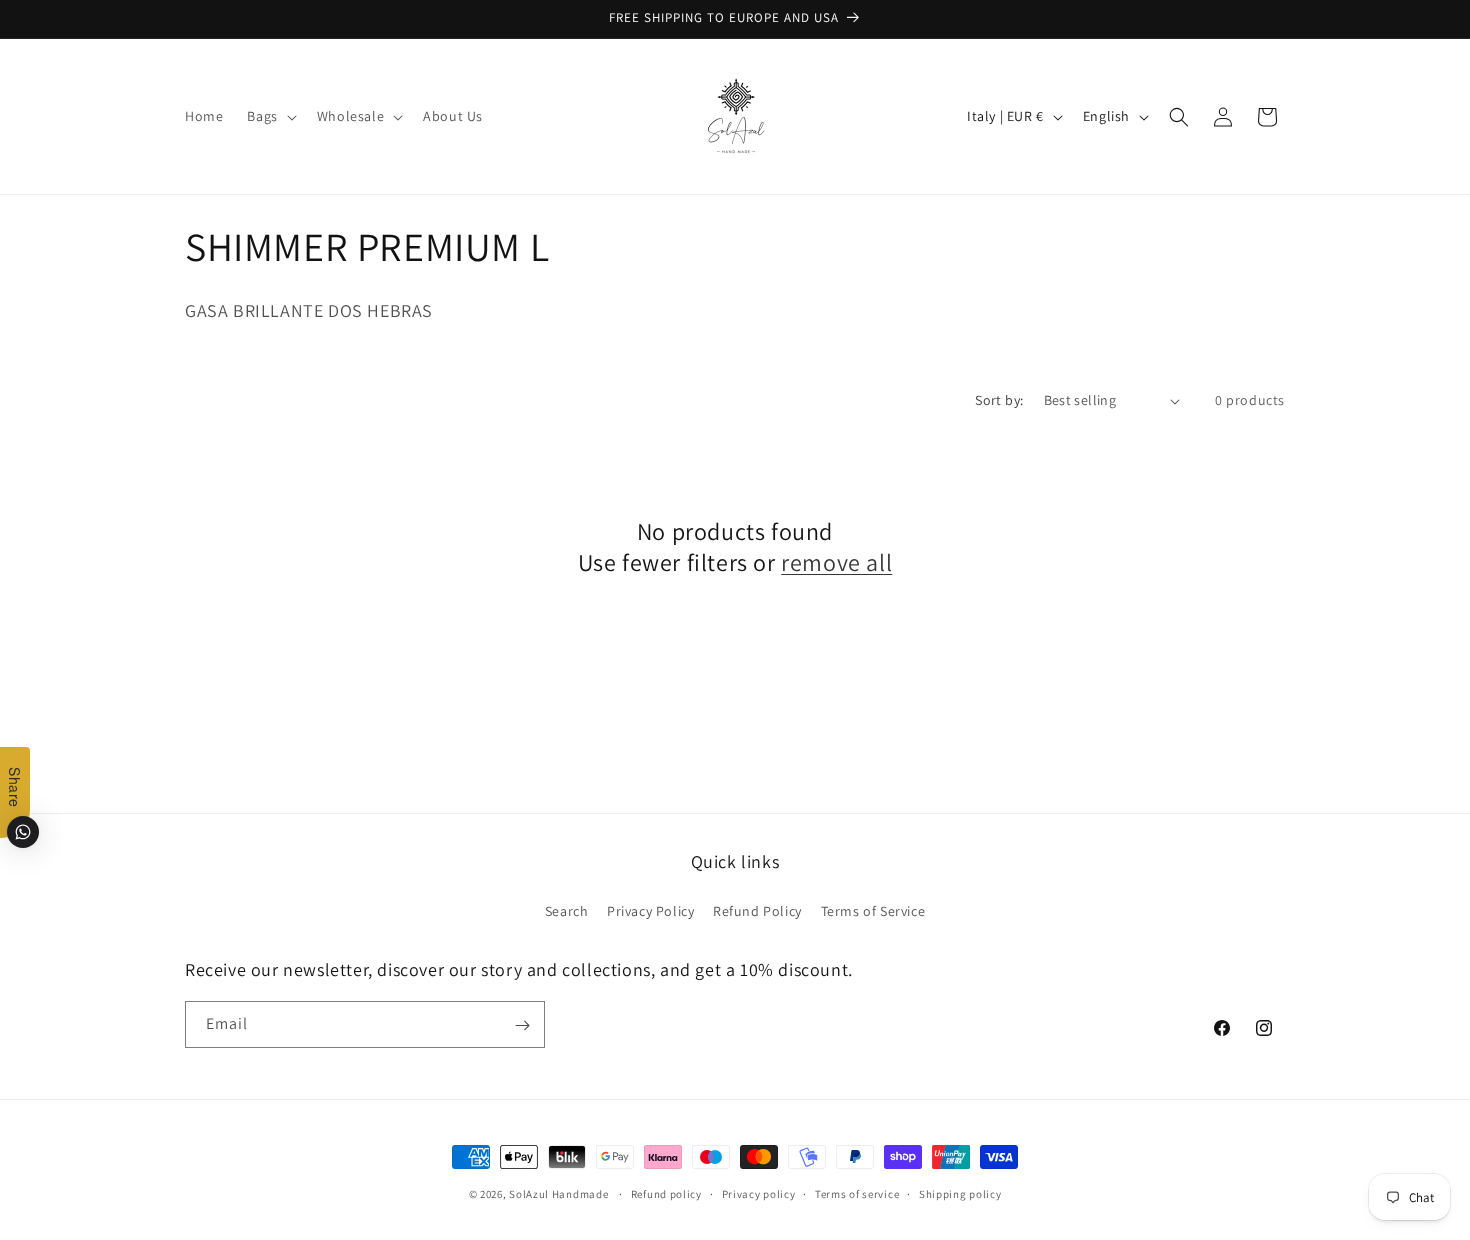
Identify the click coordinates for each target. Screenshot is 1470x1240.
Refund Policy (757, 910)
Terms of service (857, 1193)
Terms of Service (873, 910)
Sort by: (999, 400)
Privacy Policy (650, 910)
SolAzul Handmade (558, 1194)
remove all (836, 562)
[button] (269, 116)
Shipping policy (960, 1193)
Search (567, 910)
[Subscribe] (522, 1025)
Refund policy (666, 1193)
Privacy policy (759, 1193)
